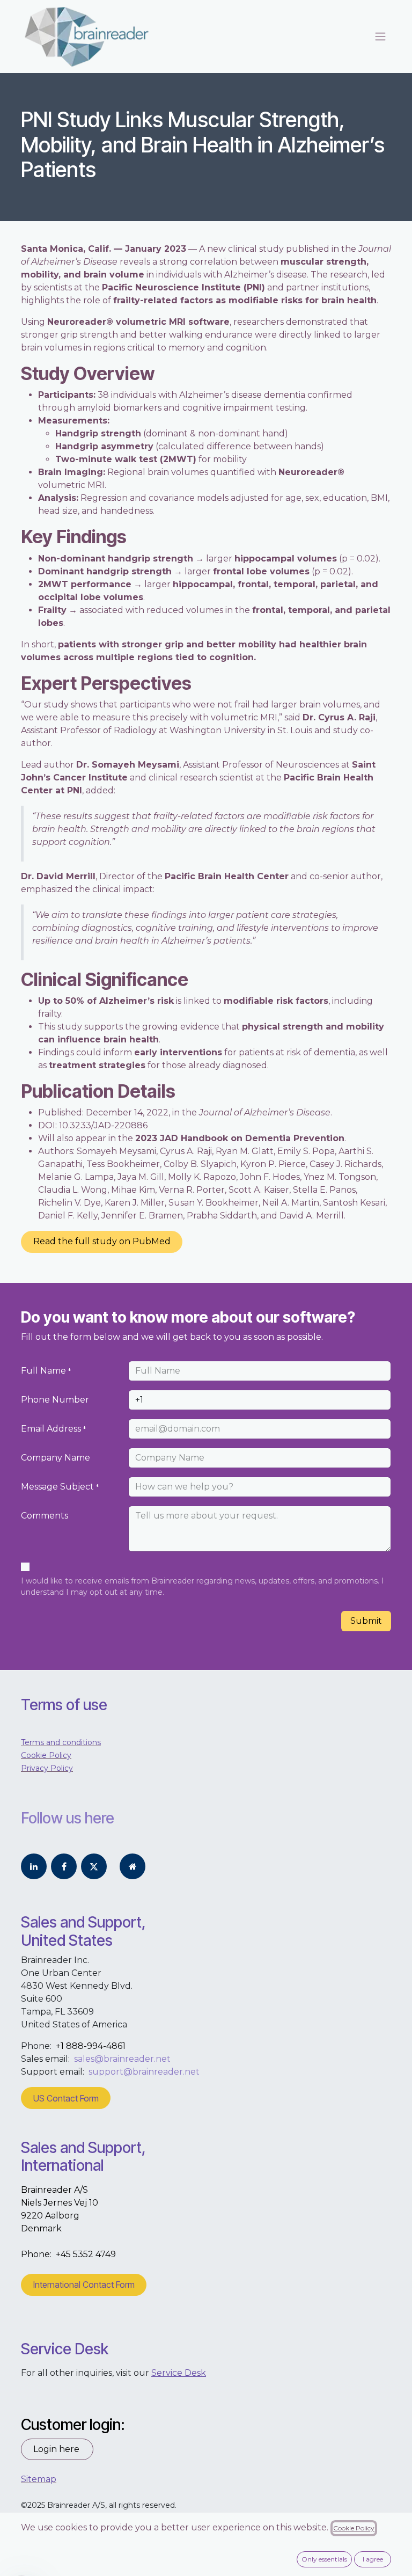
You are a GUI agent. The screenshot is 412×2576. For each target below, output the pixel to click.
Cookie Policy (354, 2528)
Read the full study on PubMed (102, 1241)
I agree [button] (373, 2559)
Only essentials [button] (324, 2559)
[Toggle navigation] (380, 37)
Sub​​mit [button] (366, 1621)
